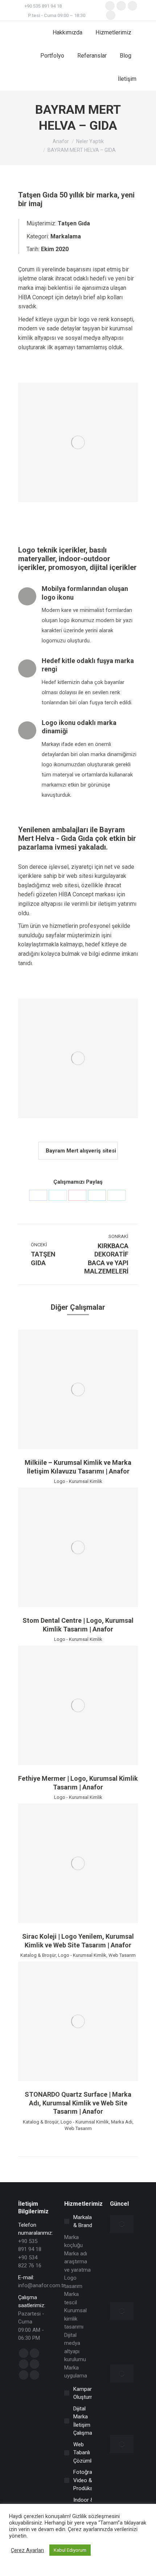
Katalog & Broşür (38, 1955)
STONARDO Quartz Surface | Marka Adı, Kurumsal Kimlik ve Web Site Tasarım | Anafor (78, 2103)
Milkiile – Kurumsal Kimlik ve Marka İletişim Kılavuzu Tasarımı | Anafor (78, 1467)
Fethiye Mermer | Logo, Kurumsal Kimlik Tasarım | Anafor (78, 1783)
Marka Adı (122, 2122)
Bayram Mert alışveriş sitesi (80, 1151)
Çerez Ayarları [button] (27, 2550)
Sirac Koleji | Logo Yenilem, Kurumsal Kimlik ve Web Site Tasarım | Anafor (78, 1941)
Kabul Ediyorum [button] (70, 2550)
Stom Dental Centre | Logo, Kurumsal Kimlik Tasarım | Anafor (78, 1625)
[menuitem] (67, 33)
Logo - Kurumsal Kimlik (78, 1481)
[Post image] (78, 1389)
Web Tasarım (122, 1955)
